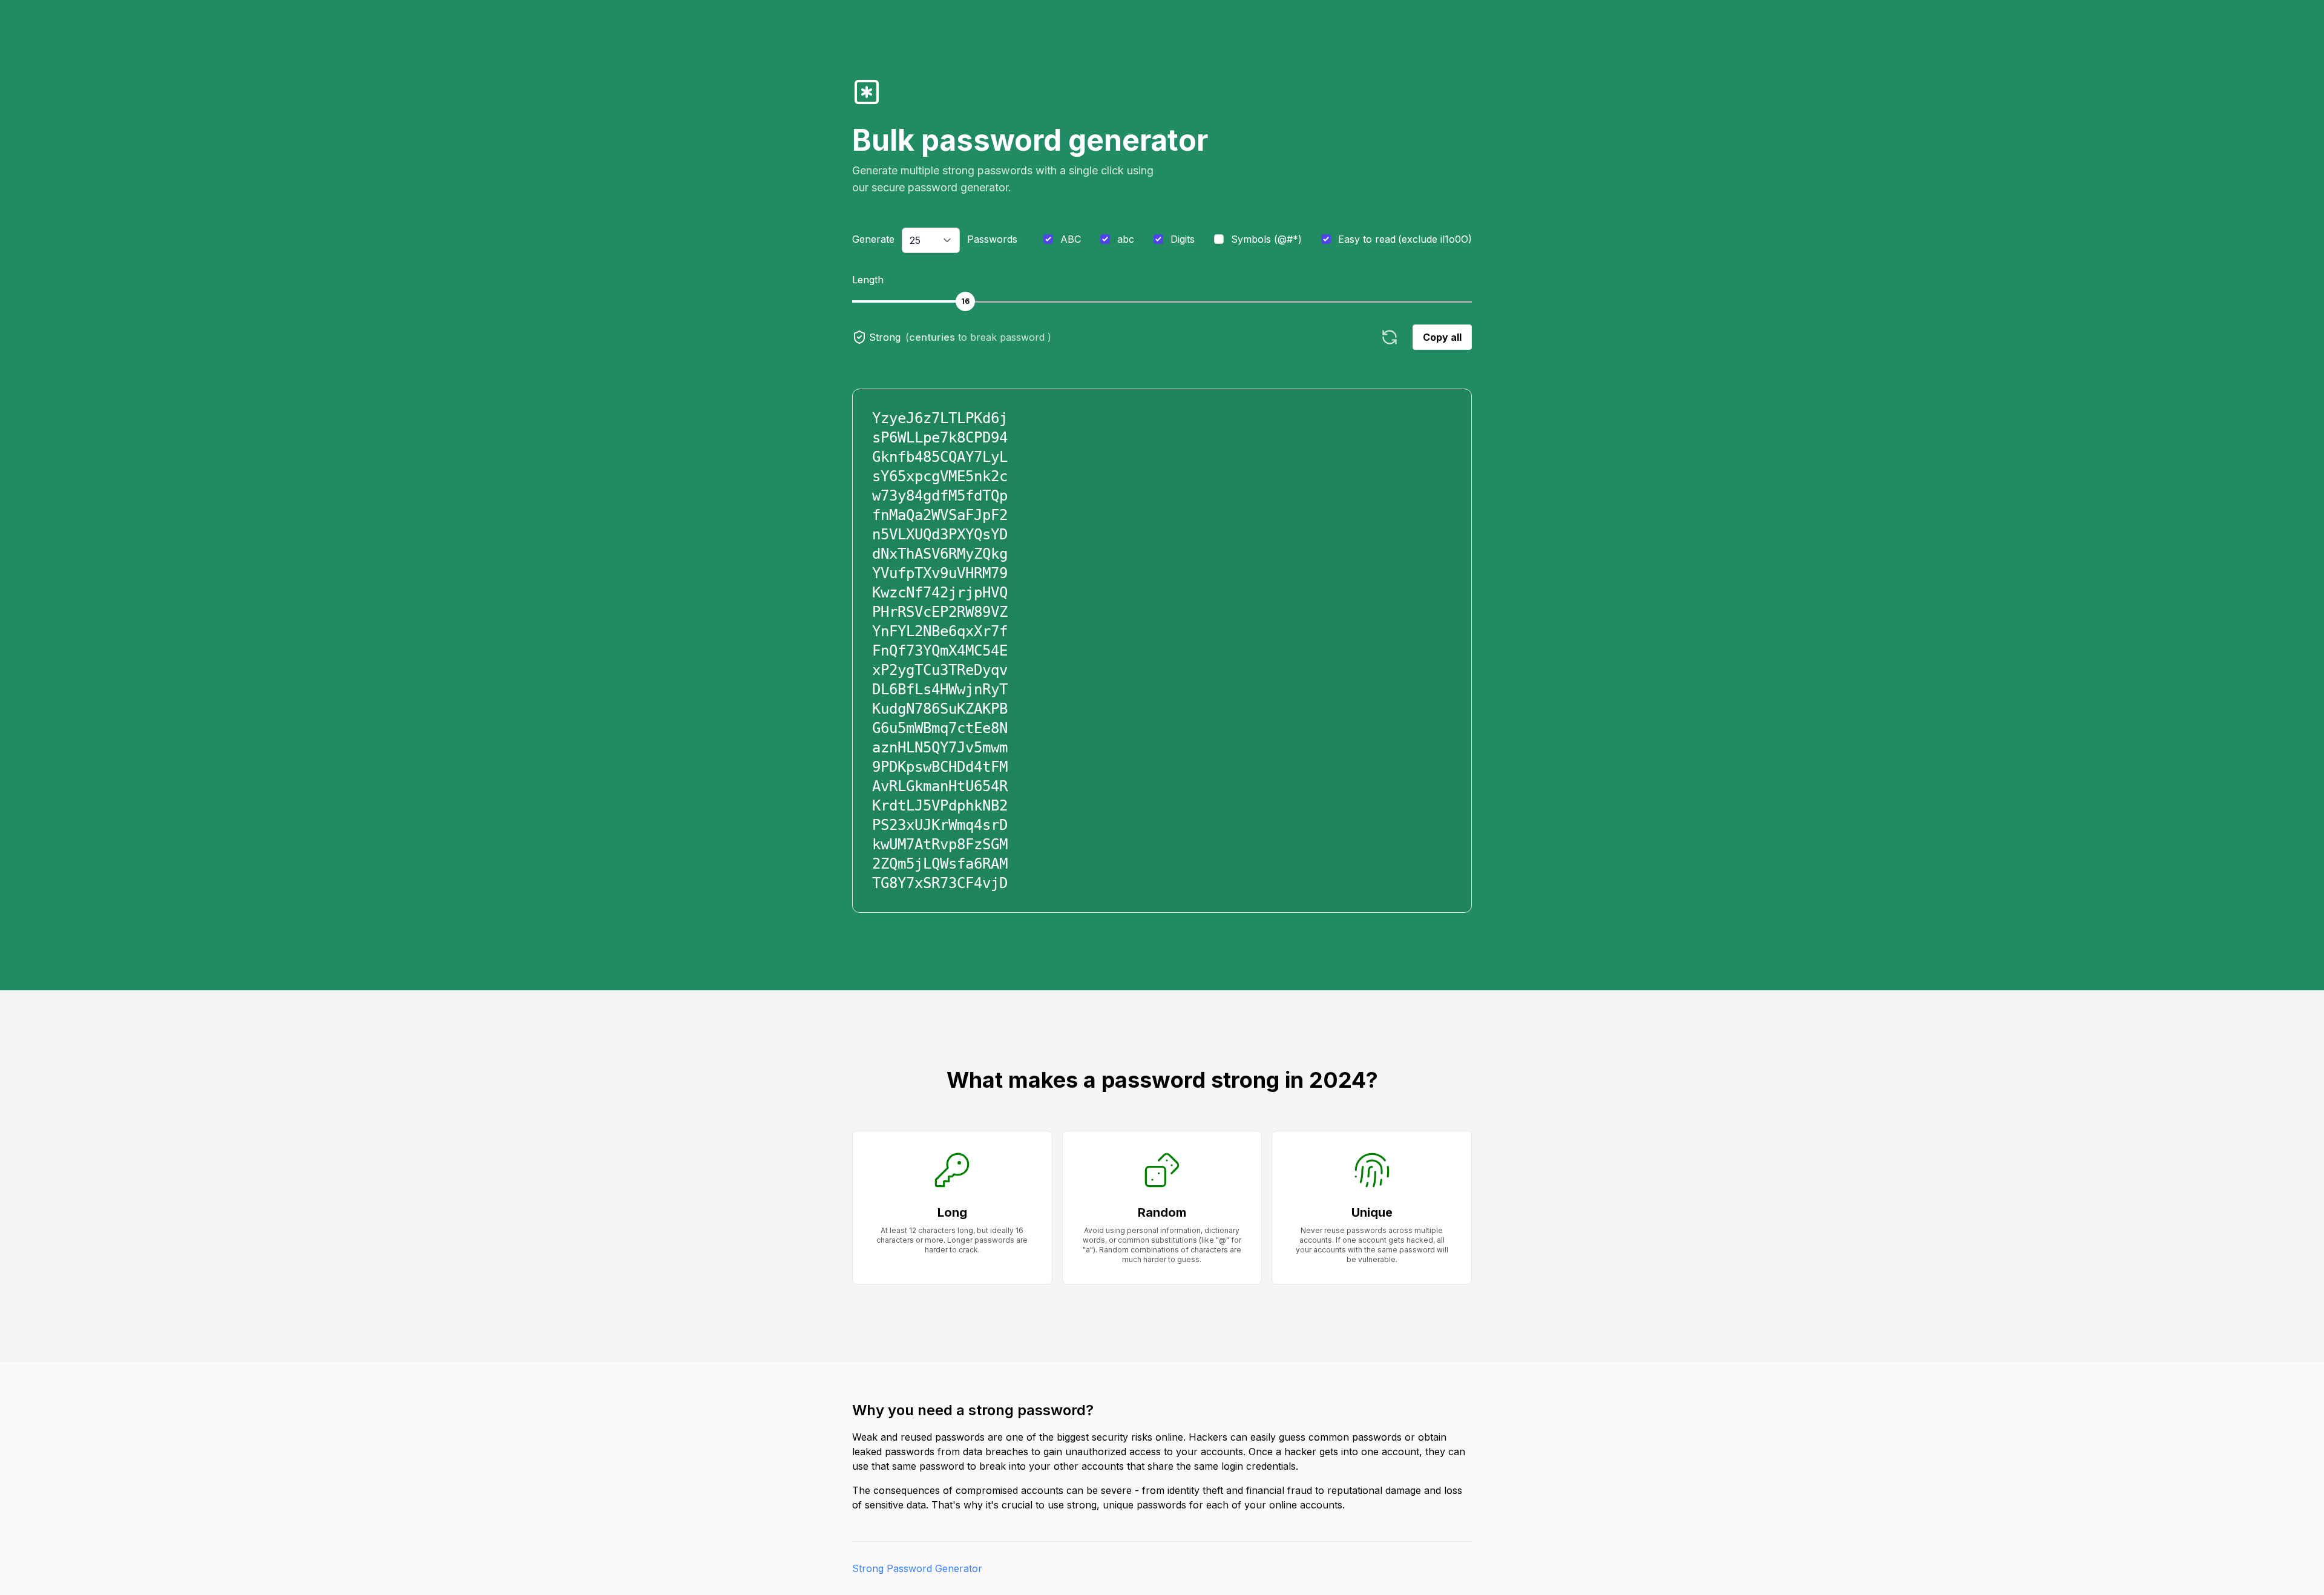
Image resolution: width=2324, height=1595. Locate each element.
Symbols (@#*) (1266, 239)
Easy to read (1405, 239)
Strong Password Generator (917, 1568)
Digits (1183, 239)
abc (1126, 239)
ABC (1071, 239)
